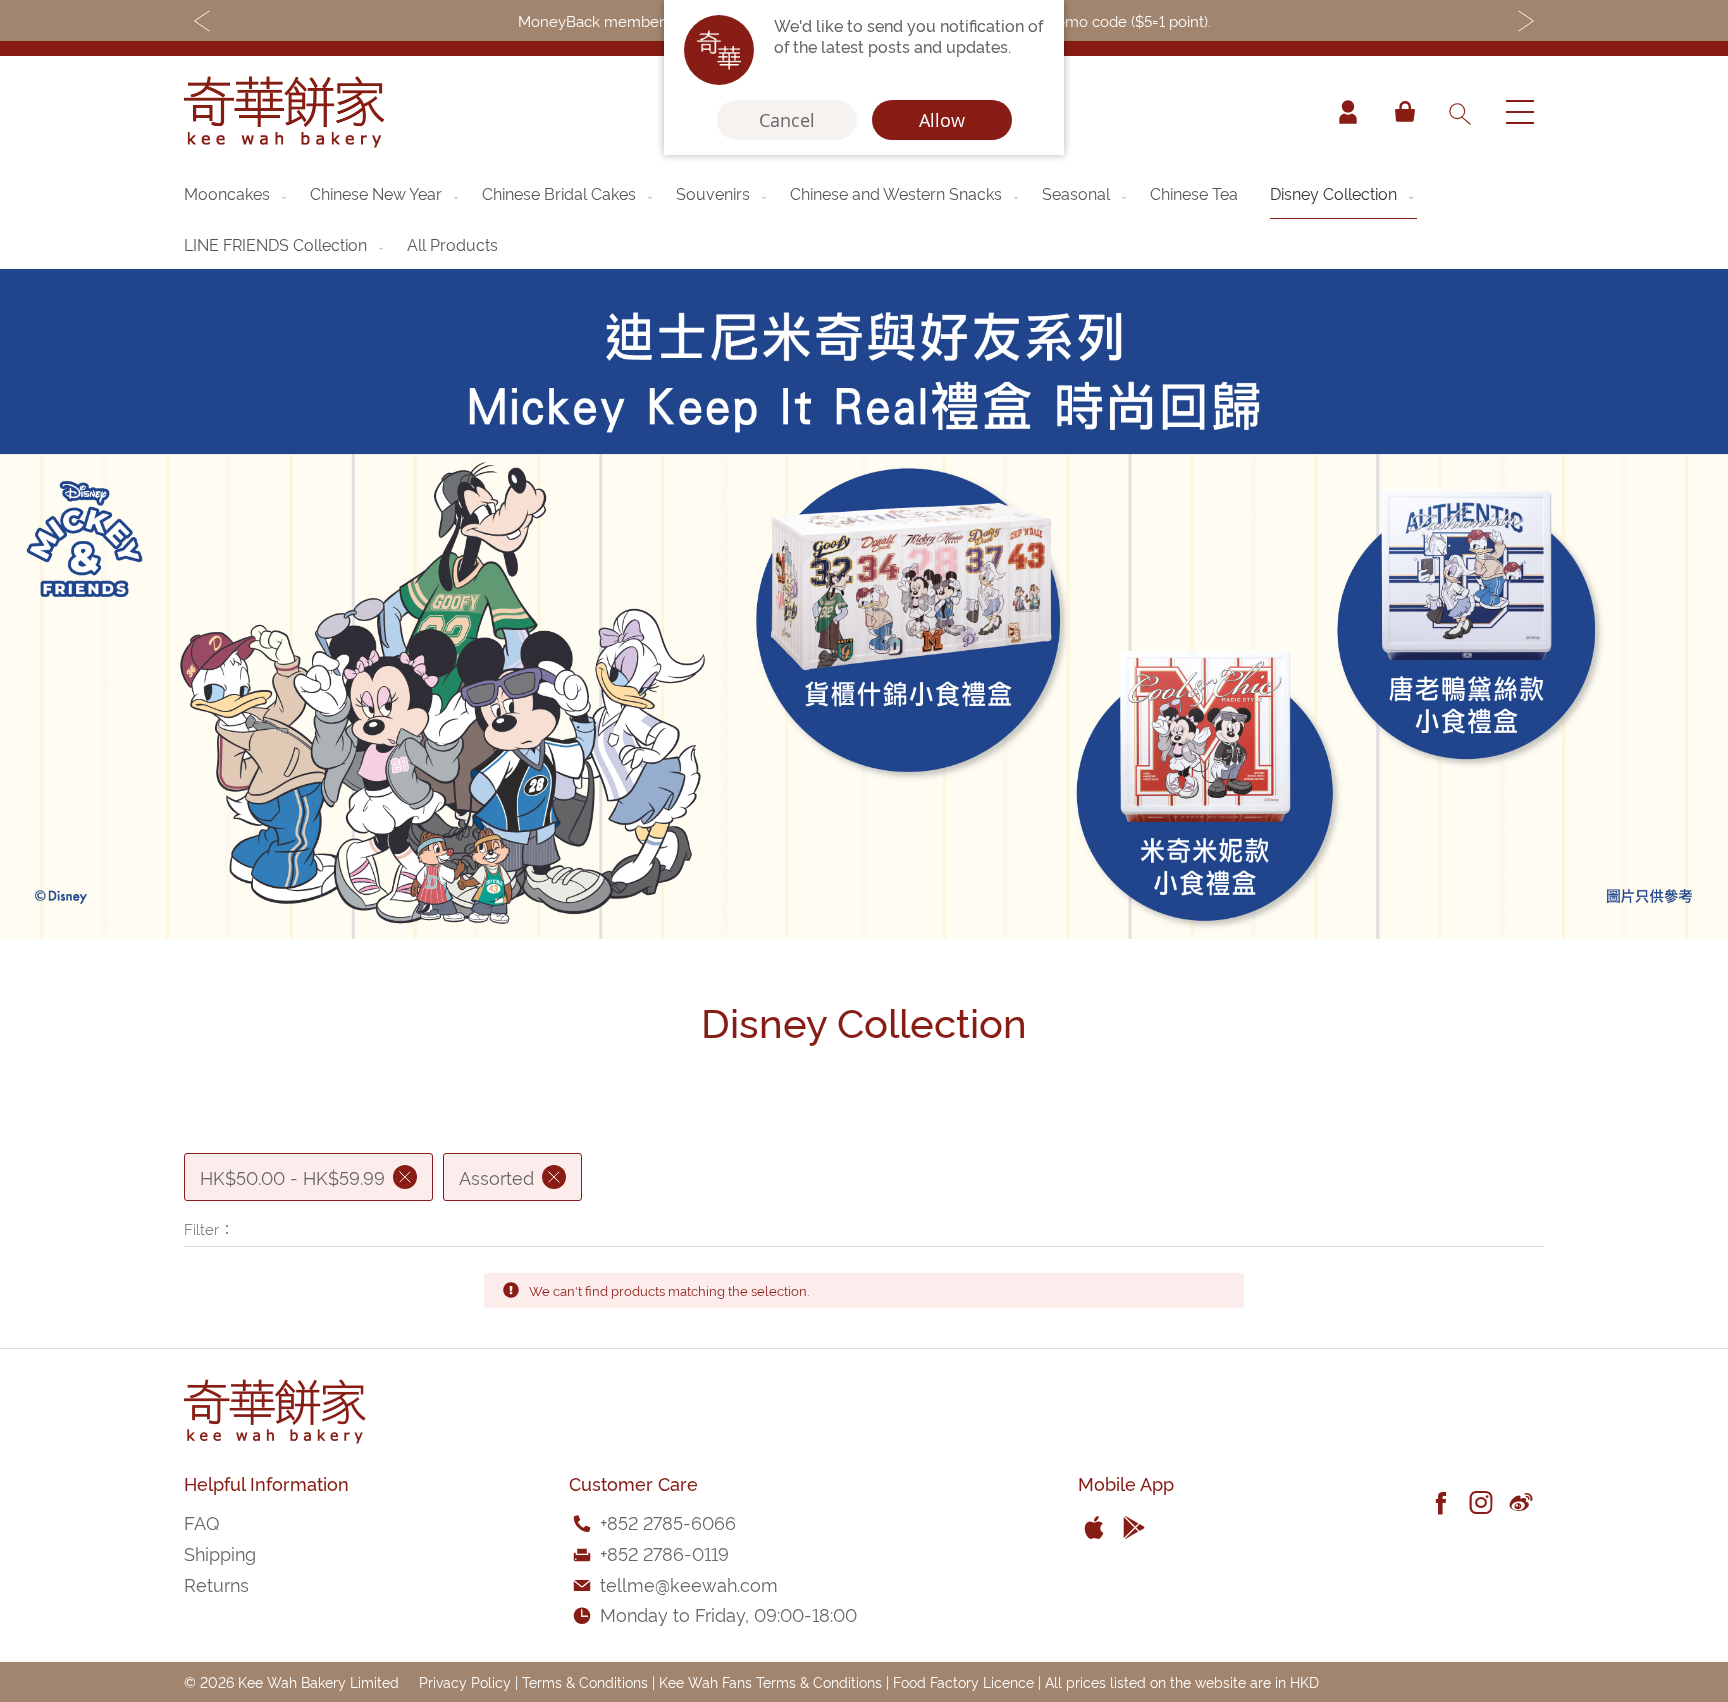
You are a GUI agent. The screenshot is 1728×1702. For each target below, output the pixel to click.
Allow (942, 120)
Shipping (220, 1552)
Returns (216, 1583)
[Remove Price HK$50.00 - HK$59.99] (405, 1177)
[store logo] (284, 112)
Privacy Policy (465, 1681)
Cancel (787, 120)
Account (1348, 112)
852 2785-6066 (671, 1521)
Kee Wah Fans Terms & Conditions (770, 1681)
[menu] (864, 218)
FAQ (201, 1521)
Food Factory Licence (963, 1681)
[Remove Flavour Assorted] (554, 1177)
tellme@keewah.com (689, 1583)
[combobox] (1459, 112)
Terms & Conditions (585, 1681)
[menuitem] (237, 193)
